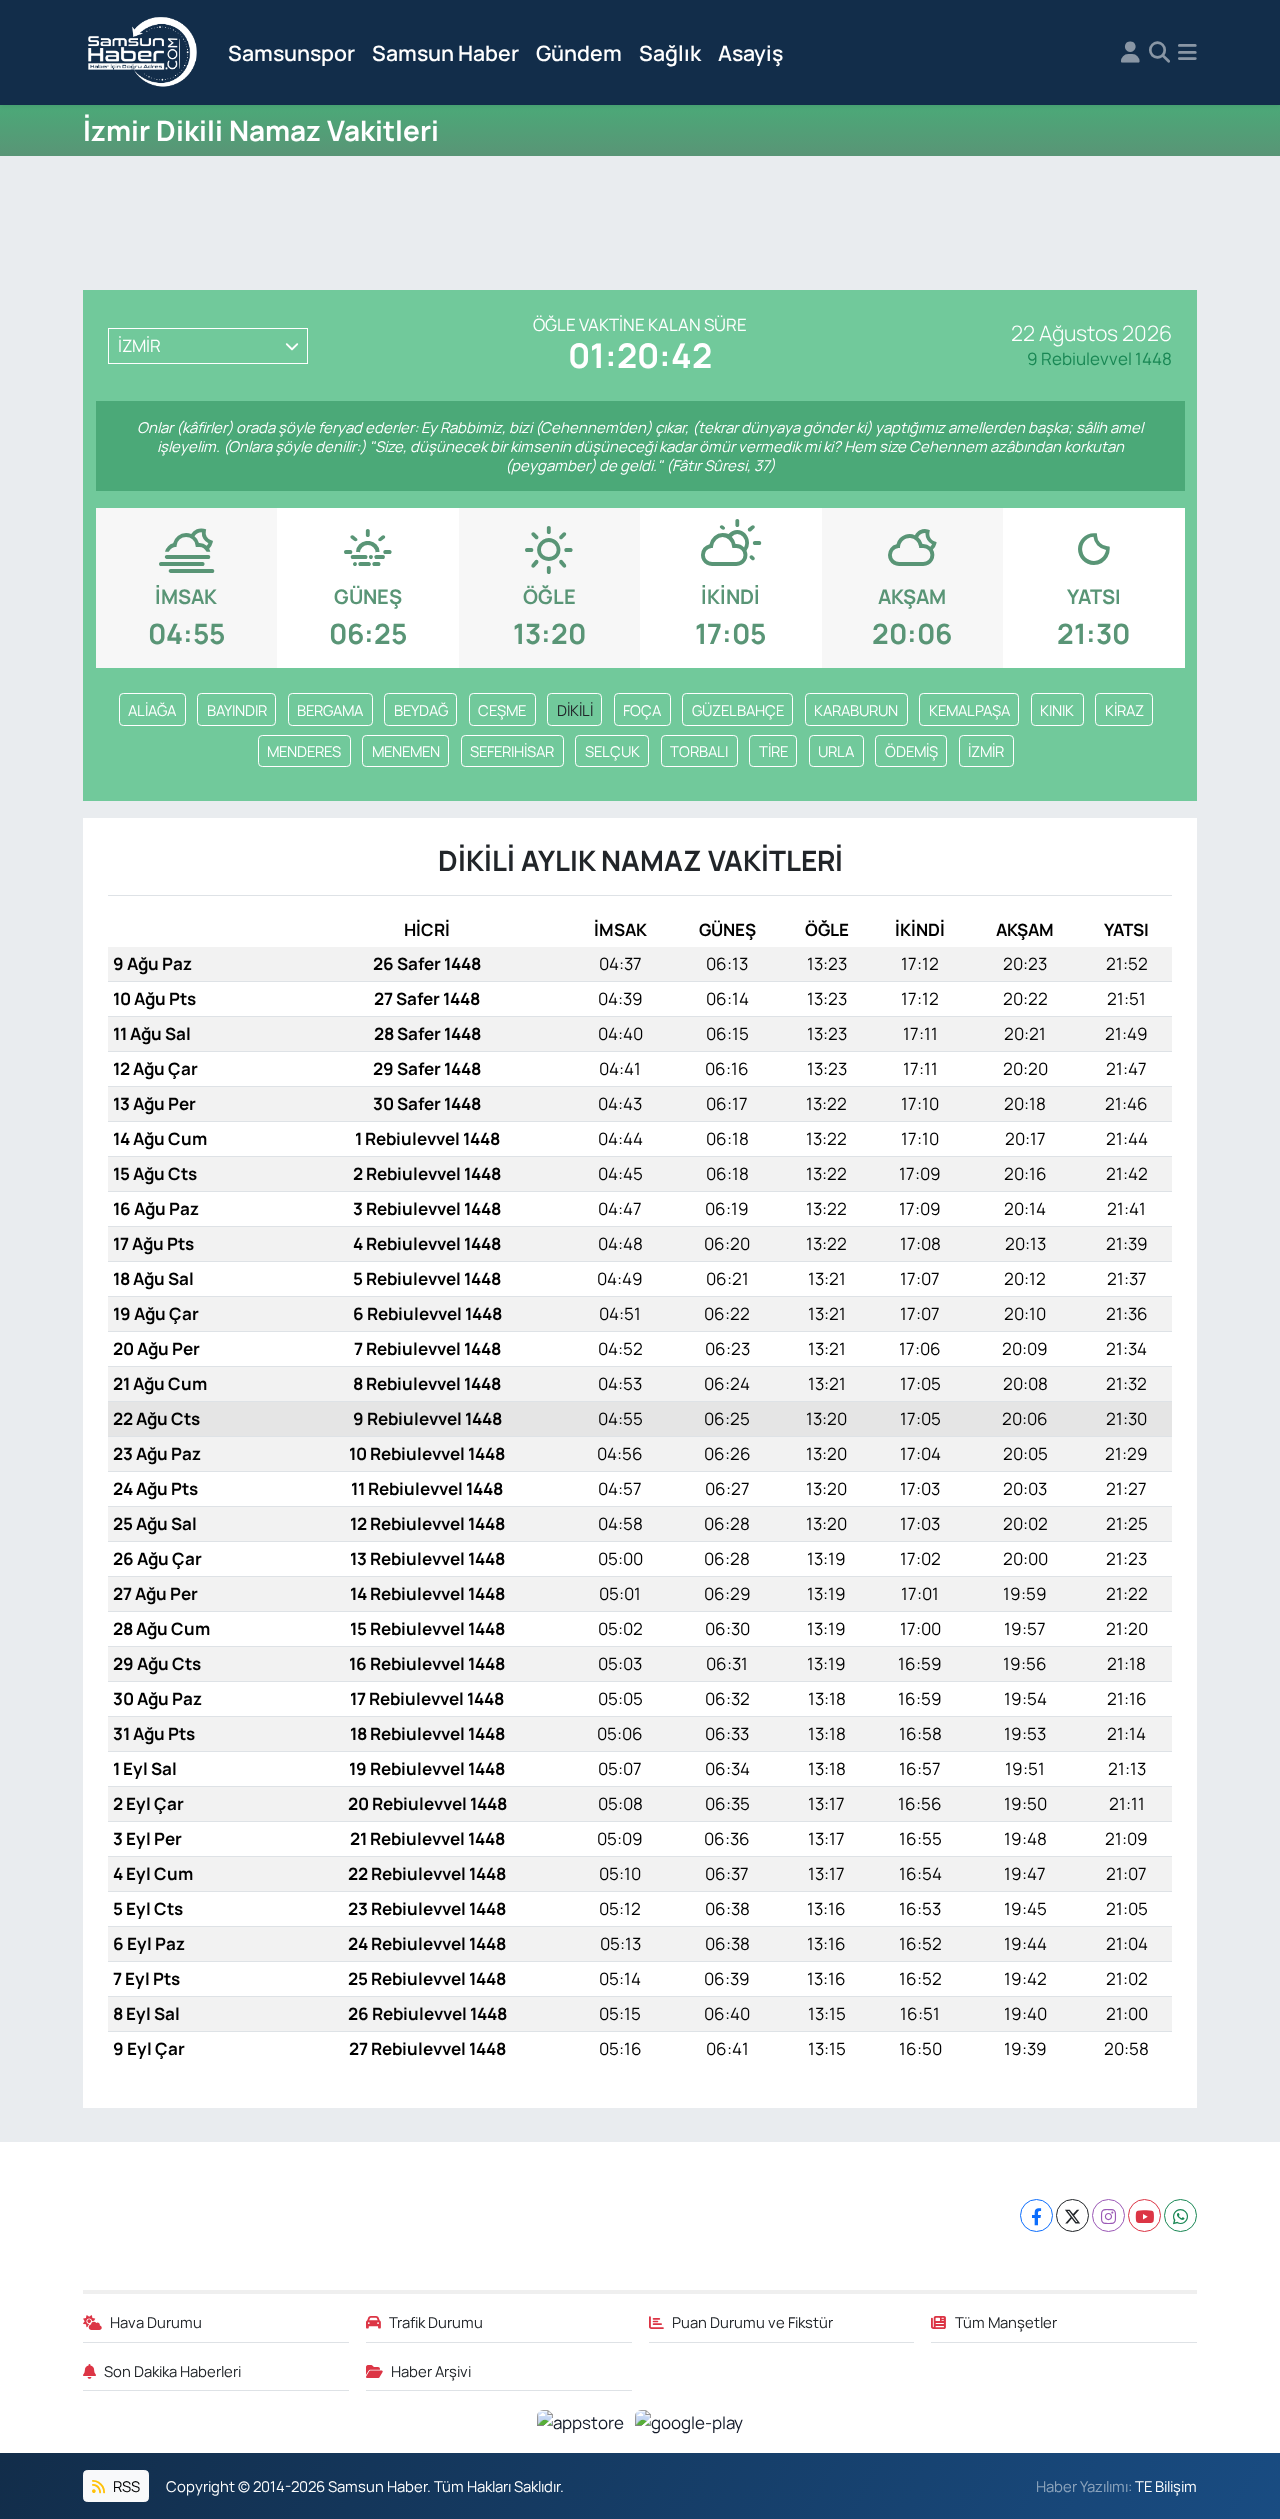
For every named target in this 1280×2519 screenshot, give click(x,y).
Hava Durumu (156, 2322)
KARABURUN (856, 710)
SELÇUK (612, 751)
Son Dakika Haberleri (172, 2371)
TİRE (773, 751)
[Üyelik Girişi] (1130, 53)
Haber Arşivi (431, 2371)
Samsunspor (291, 52)
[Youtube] (1144, 2215)
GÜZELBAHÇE (738, 710)
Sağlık (670, 52)
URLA (836, 751)
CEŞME (502, 710)
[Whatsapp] (1180, 2215)
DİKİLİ (575, 710)
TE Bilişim (1166, 2486)
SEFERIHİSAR (512, 751)
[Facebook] (1036, 2215)
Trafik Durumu (436, 2322)
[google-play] (689, 2420)
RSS (125, 2486)
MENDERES (304, 751)
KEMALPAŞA (969, 710)
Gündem (579, 52)
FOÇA (642, 710)
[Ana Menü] (1187, 53)
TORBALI (699, 751)
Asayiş (750, 52)
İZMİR (986, 751)
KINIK (1057, 710)
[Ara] (1159, 53)
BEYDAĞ (421, 710)
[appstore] (582, 2420)
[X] (1072, 2215)
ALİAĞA (152, 710)
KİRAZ (1124, 710)
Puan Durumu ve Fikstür (752, 2322)
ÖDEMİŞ (911, 751)
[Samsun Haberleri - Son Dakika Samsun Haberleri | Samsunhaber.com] (143, 53)
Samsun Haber (445, 52)
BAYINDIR (237, 710)
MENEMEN (406, 751)
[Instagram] (1108, 2215)
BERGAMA (330, 710)
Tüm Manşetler (1006, 2322)
